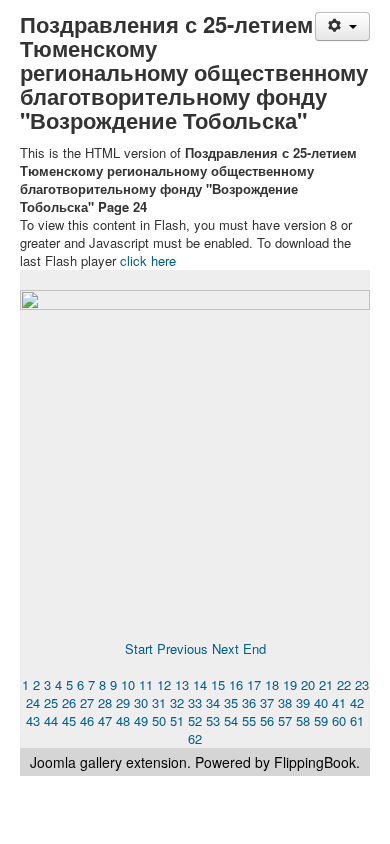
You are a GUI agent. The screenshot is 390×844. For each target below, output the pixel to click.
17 (254, 684)
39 (303, 702)
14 (200, 684)
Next (225, 648)
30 (141, 702)
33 (195, 702)
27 (87, 702)
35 (231, 702)
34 (213, 702)
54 (231, 720)
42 (357, 702)
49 (141, 720)
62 (195, 738)
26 (69, 702)
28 (105, 702)
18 (272, 684)
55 (249, 720)
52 (195, 720)
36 (249, 702)
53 (213, 720)
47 (105, 720)
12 (164, 684)
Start (139, 648)
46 (87, 720)
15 (218, 684)
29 (123, 702)
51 (177, 720)
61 (357, 720)
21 (326, 684)
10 (128, 684)
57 (285, 720)
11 (146, 684)
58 (303, 720)
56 (267, 720)
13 (182, 684)
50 (159, 720)
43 (33, 720)
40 (321, 702)
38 (285, 702)
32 (177, 702)
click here (148, 260)
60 (339, 720)
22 (344, 684)
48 (123, 720)
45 (69, 720)
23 (362, 684)
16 (236, 684)
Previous (182, 648)
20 (308, 684)
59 (321, 720)
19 (290, 684)
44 (51, 720)
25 (51, 702)
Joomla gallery (76, 762)
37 (267, 702)
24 (33, 702)
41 (339, 702)
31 (159, 702)
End (254, 648)
